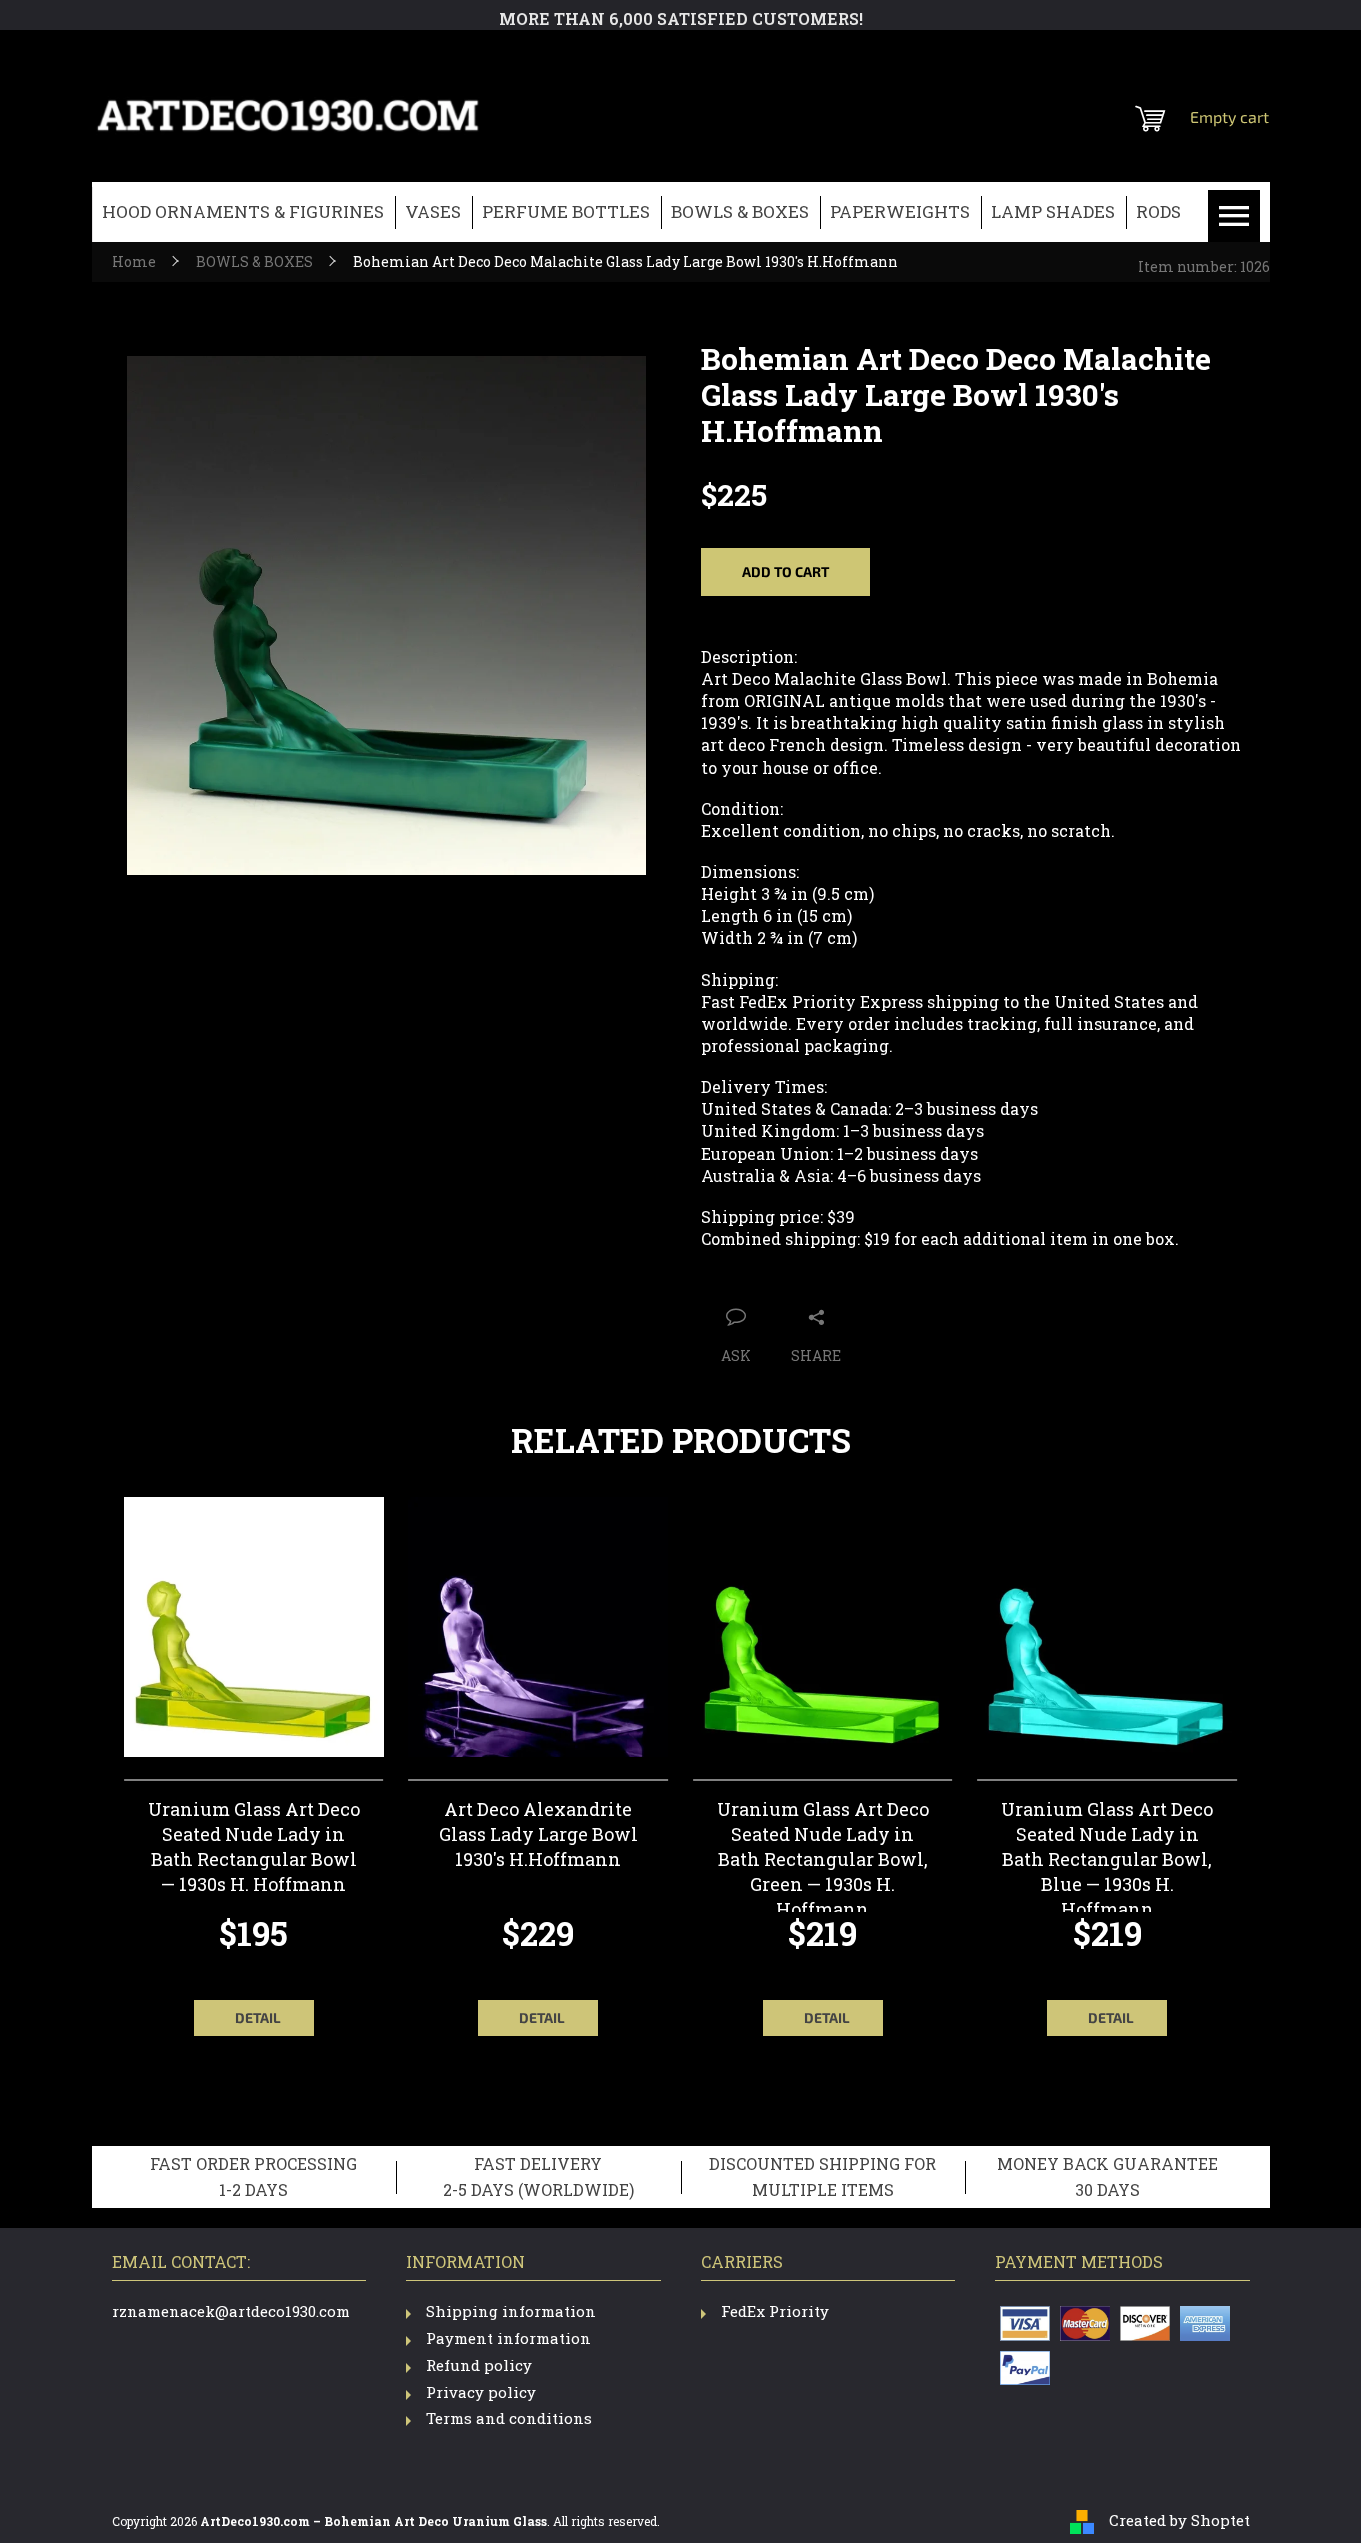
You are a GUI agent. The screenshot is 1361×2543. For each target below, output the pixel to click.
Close (862, 1276)
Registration (1146, 55)
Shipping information (511, 2311)
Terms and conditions (509, 2418)
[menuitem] (243, 212)
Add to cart (785, 571)
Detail (258, 2017)
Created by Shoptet (1179, 2520)
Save (808, 1276)
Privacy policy (481, 2392)
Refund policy (479, 2365)
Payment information (508, 2338)
